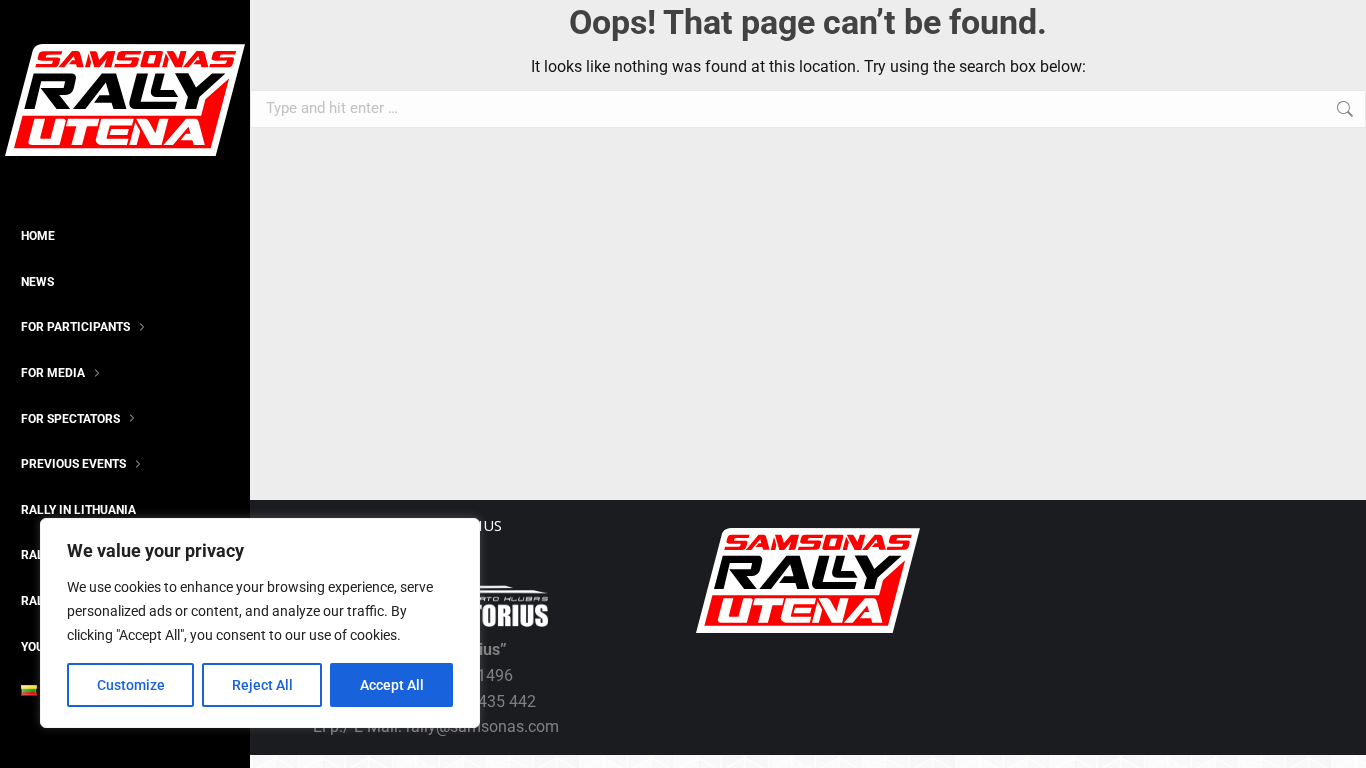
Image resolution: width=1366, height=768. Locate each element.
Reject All (262, 685)
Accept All (392, 685)
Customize (131, 685)
